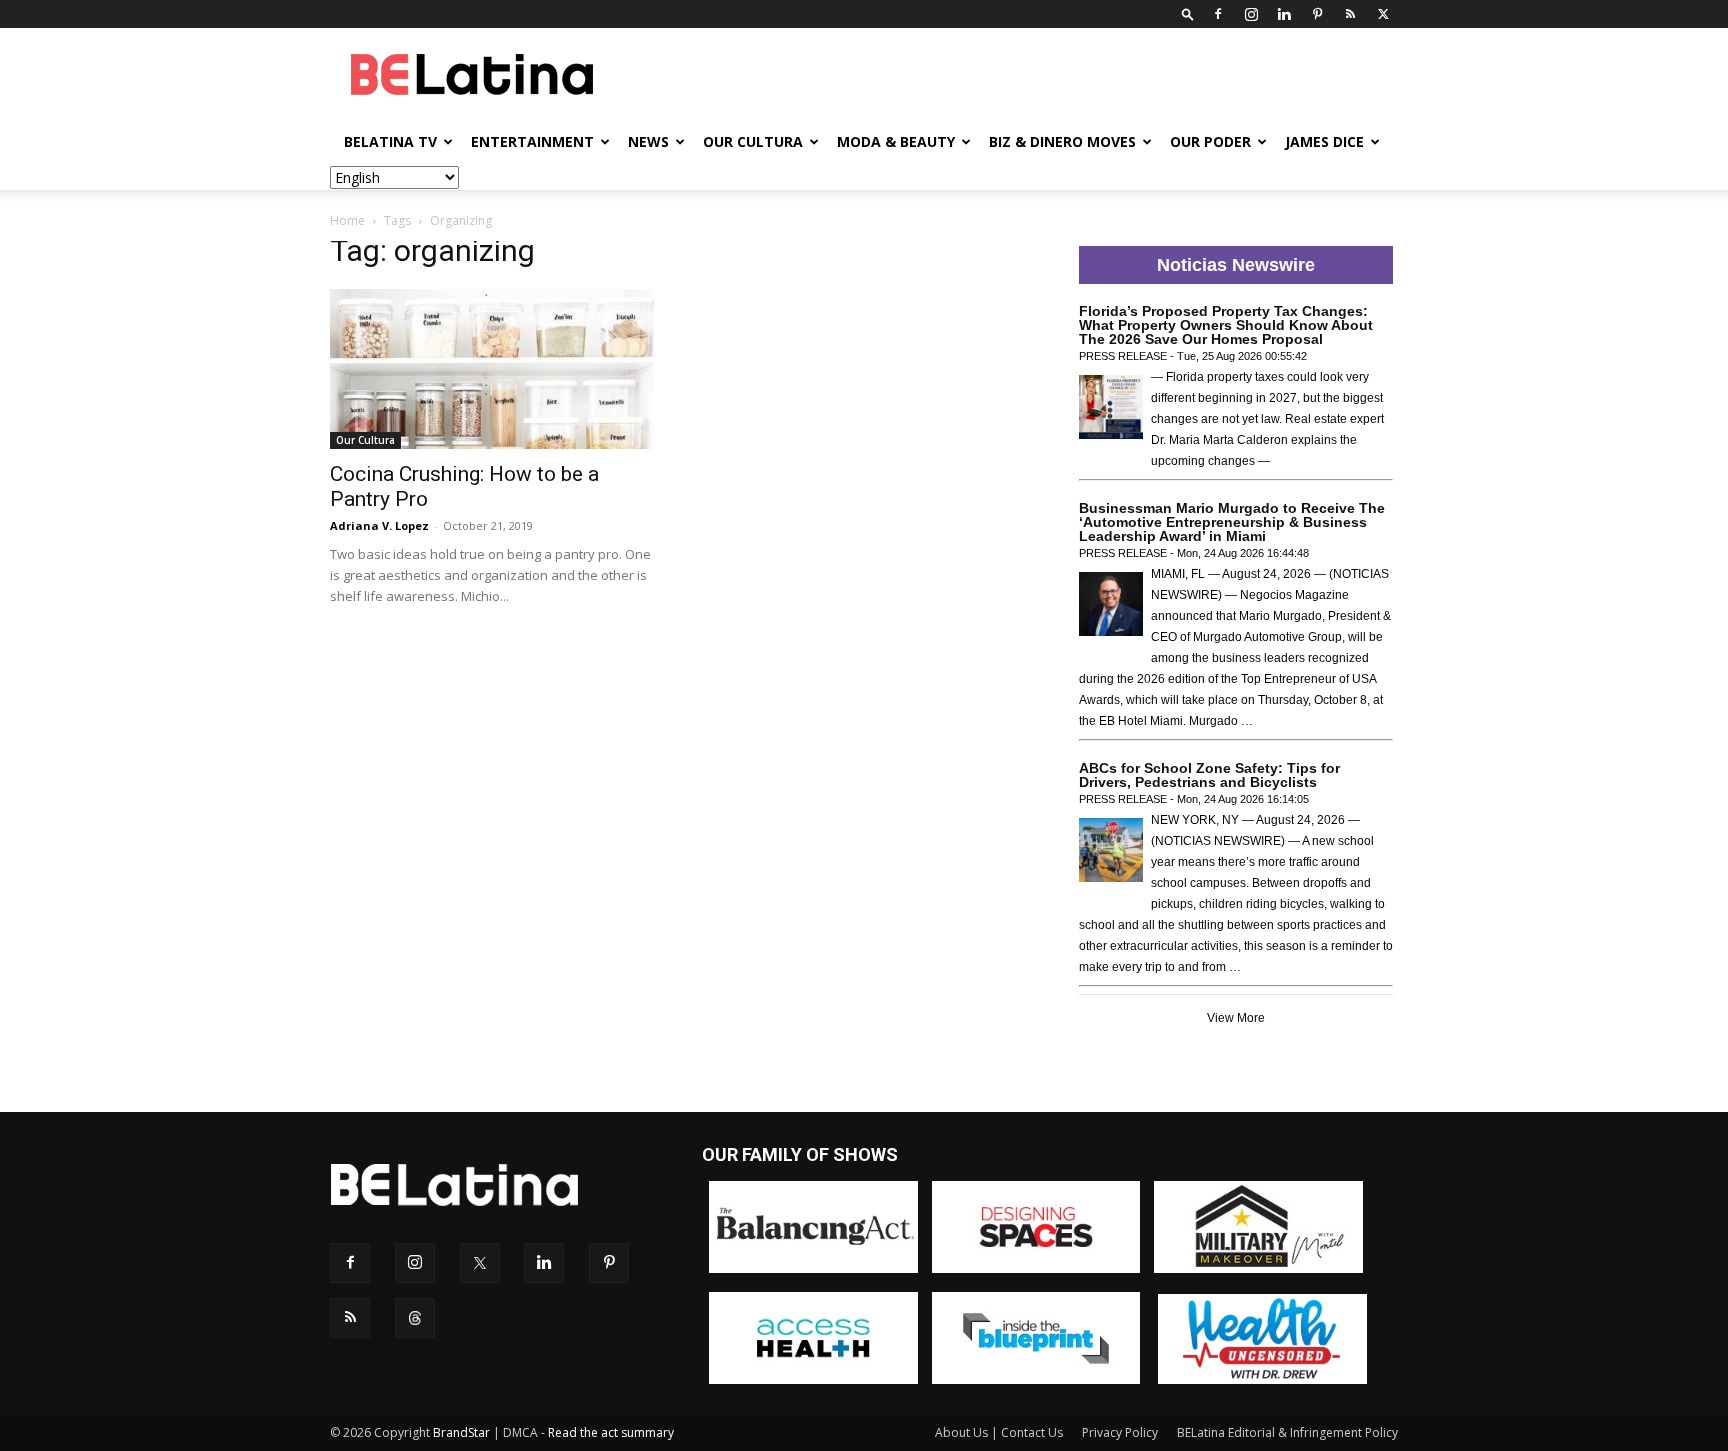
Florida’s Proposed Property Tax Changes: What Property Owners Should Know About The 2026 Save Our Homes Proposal (1226, 325)
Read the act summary (611, 1432)
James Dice (1324, 141)
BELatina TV (390, 141)
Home (347, 220)
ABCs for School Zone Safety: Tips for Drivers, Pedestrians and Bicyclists (1209, 775)
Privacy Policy (1120, 1432)
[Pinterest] (1317, 14)
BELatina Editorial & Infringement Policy (1287, 1432)
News (648, 141)
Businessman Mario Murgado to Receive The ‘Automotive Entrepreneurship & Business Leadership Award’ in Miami (1232, 522)
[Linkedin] (1284, 14)
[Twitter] (1383, 14)
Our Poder (1210, 141)
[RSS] (1350, 14)
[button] (1188, 13)
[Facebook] (1218, 14)
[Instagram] (1251, 14)
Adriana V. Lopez (379, 525)
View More (1236, 1018)
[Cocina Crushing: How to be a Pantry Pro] (492, 369)
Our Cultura (753, 141)
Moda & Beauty (896, 141)
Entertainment (532, 141)
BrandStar (461, 1432)
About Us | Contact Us (999, 1432)
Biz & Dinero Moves (1062, 141)
